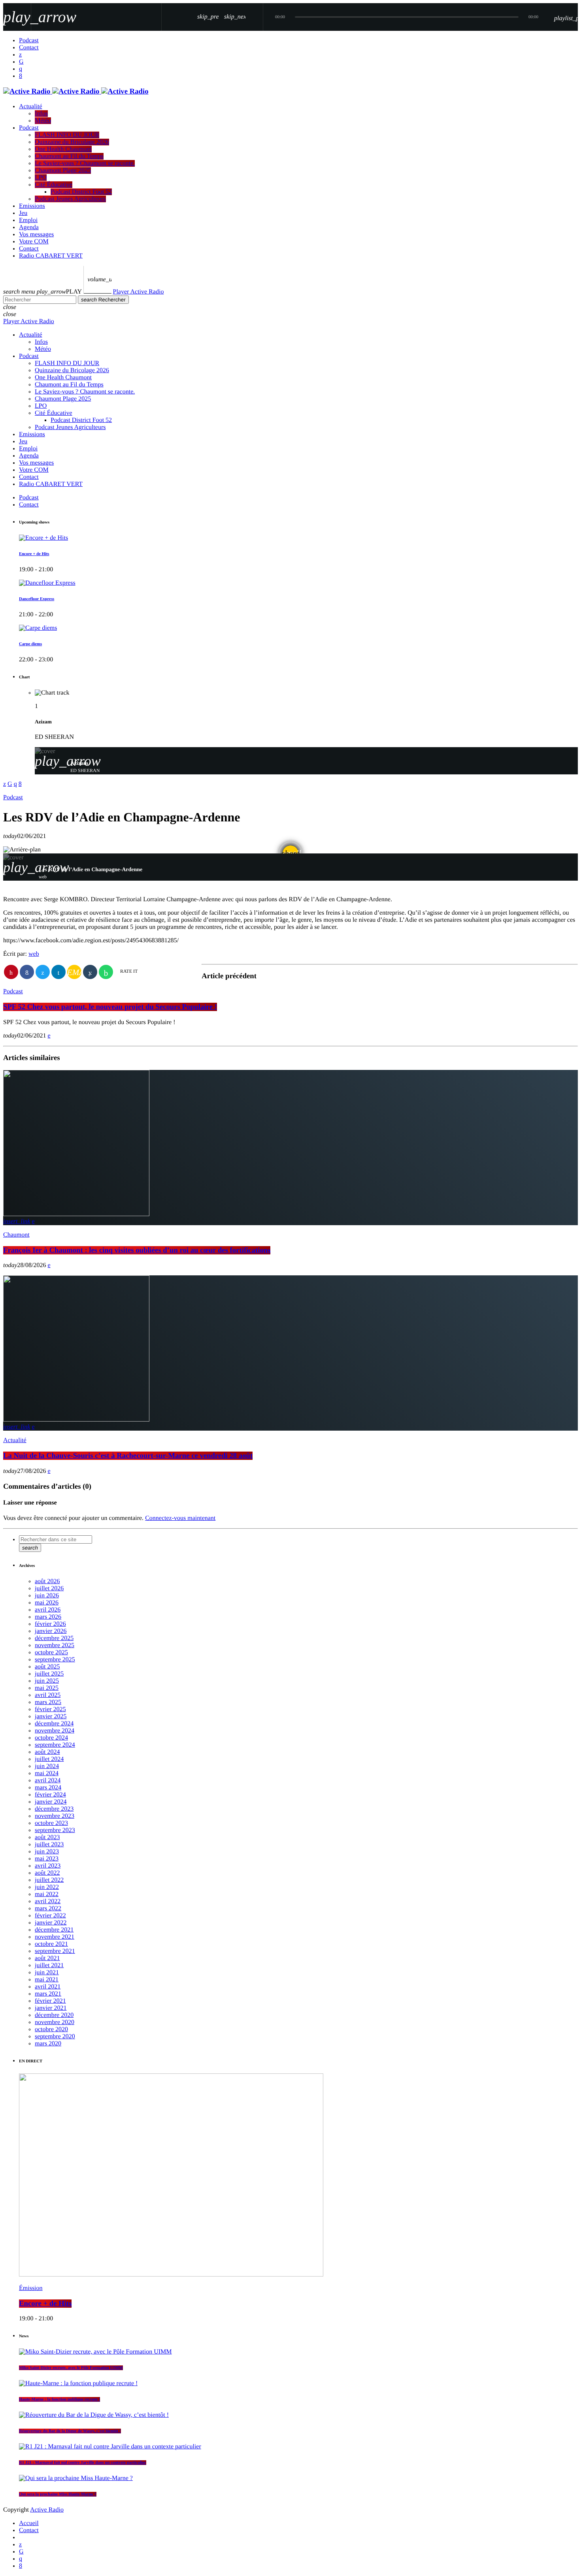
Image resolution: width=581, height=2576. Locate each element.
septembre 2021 (55, 1951)
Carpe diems (30, 644)
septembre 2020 (55, 2037)
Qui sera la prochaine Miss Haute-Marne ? (58, 2494)
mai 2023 (47, 1859)
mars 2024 (48, 1788)
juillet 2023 (49, 1844)
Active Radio (47, 2510)
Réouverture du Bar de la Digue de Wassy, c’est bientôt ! (70, 2431)
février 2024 (50, 1795)
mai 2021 (47, 1980)
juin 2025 (47, 1681)
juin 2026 (47, 1596)
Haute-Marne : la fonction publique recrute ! (59, 2399)
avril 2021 (48, 1987)
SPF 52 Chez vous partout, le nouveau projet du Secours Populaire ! (110, 1007)
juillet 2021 (49, 1965)
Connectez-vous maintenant (180, 1518)
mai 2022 (47, 1894)
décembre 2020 (54, 2015)
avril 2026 (48, 1610)
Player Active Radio (139, 292)
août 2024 (47, 1752)
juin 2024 (47, 1766)
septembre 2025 (55, 1660)
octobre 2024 (51, 1738)
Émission (31, 2288)
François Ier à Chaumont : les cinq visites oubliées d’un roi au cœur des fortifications (137, 1250)
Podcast (13, 797)
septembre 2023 (55, 1830)
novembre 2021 (55, 1937)
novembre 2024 (55, 1731)
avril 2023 (48, 1866)
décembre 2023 (54, 1809)
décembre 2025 (54, 1638)
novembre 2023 (55, 1816)
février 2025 (50, 1709)
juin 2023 (47, 1852)
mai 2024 (47, 1773)
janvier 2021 (51, 2008)
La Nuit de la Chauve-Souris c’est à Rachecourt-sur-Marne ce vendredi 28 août (128, 1456)
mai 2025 (47, 1688)
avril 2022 (48, 1901)
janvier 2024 (51, 1802)
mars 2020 (48, 2044)
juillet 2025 (49, 1674)
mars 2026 (48, 1617)
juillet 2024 (49, 1759)
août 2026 (47, 1581)
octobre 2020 (51, 2029)
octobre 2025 (51, 1652)
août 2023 (47, 1837)
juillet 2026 (49, 1588)
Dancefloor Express (37, 599)
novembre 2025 (55, 1645)
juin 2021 (47, 1972)
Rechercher (103, 300)
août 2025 (47, 1667)
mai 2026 (47, 1603)
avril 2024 (48, 1780)
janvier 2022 (51, 1923)
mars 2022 (48, 1908)
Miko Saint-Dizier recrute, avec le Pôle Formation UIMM (71, 2368)
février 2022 (50, 1916)
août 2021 (47, 1958)
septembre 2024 (55, 1745)
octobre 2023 (51, 1823)
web (34, 954)
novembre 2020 (55, 2022)
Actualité (15, 1440)
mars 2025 (48, 1702)
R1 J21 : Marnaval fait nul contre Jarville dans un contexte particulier (83, 2463)
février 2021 (50, 2001)
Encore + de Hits (34, 554)
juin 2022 (47, 1887)
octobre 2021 (51, 1944)
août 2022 (47, 1873)
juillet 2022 (49, 1880)
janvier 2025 (51, 1716)
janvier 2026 (51, 1631)
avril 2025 (48, 1695)
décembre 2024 (54, 1724)
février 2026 (50, 1624)
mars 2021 (48, 1994)
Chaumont (16, 1235)
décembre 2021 (54, 1930)
